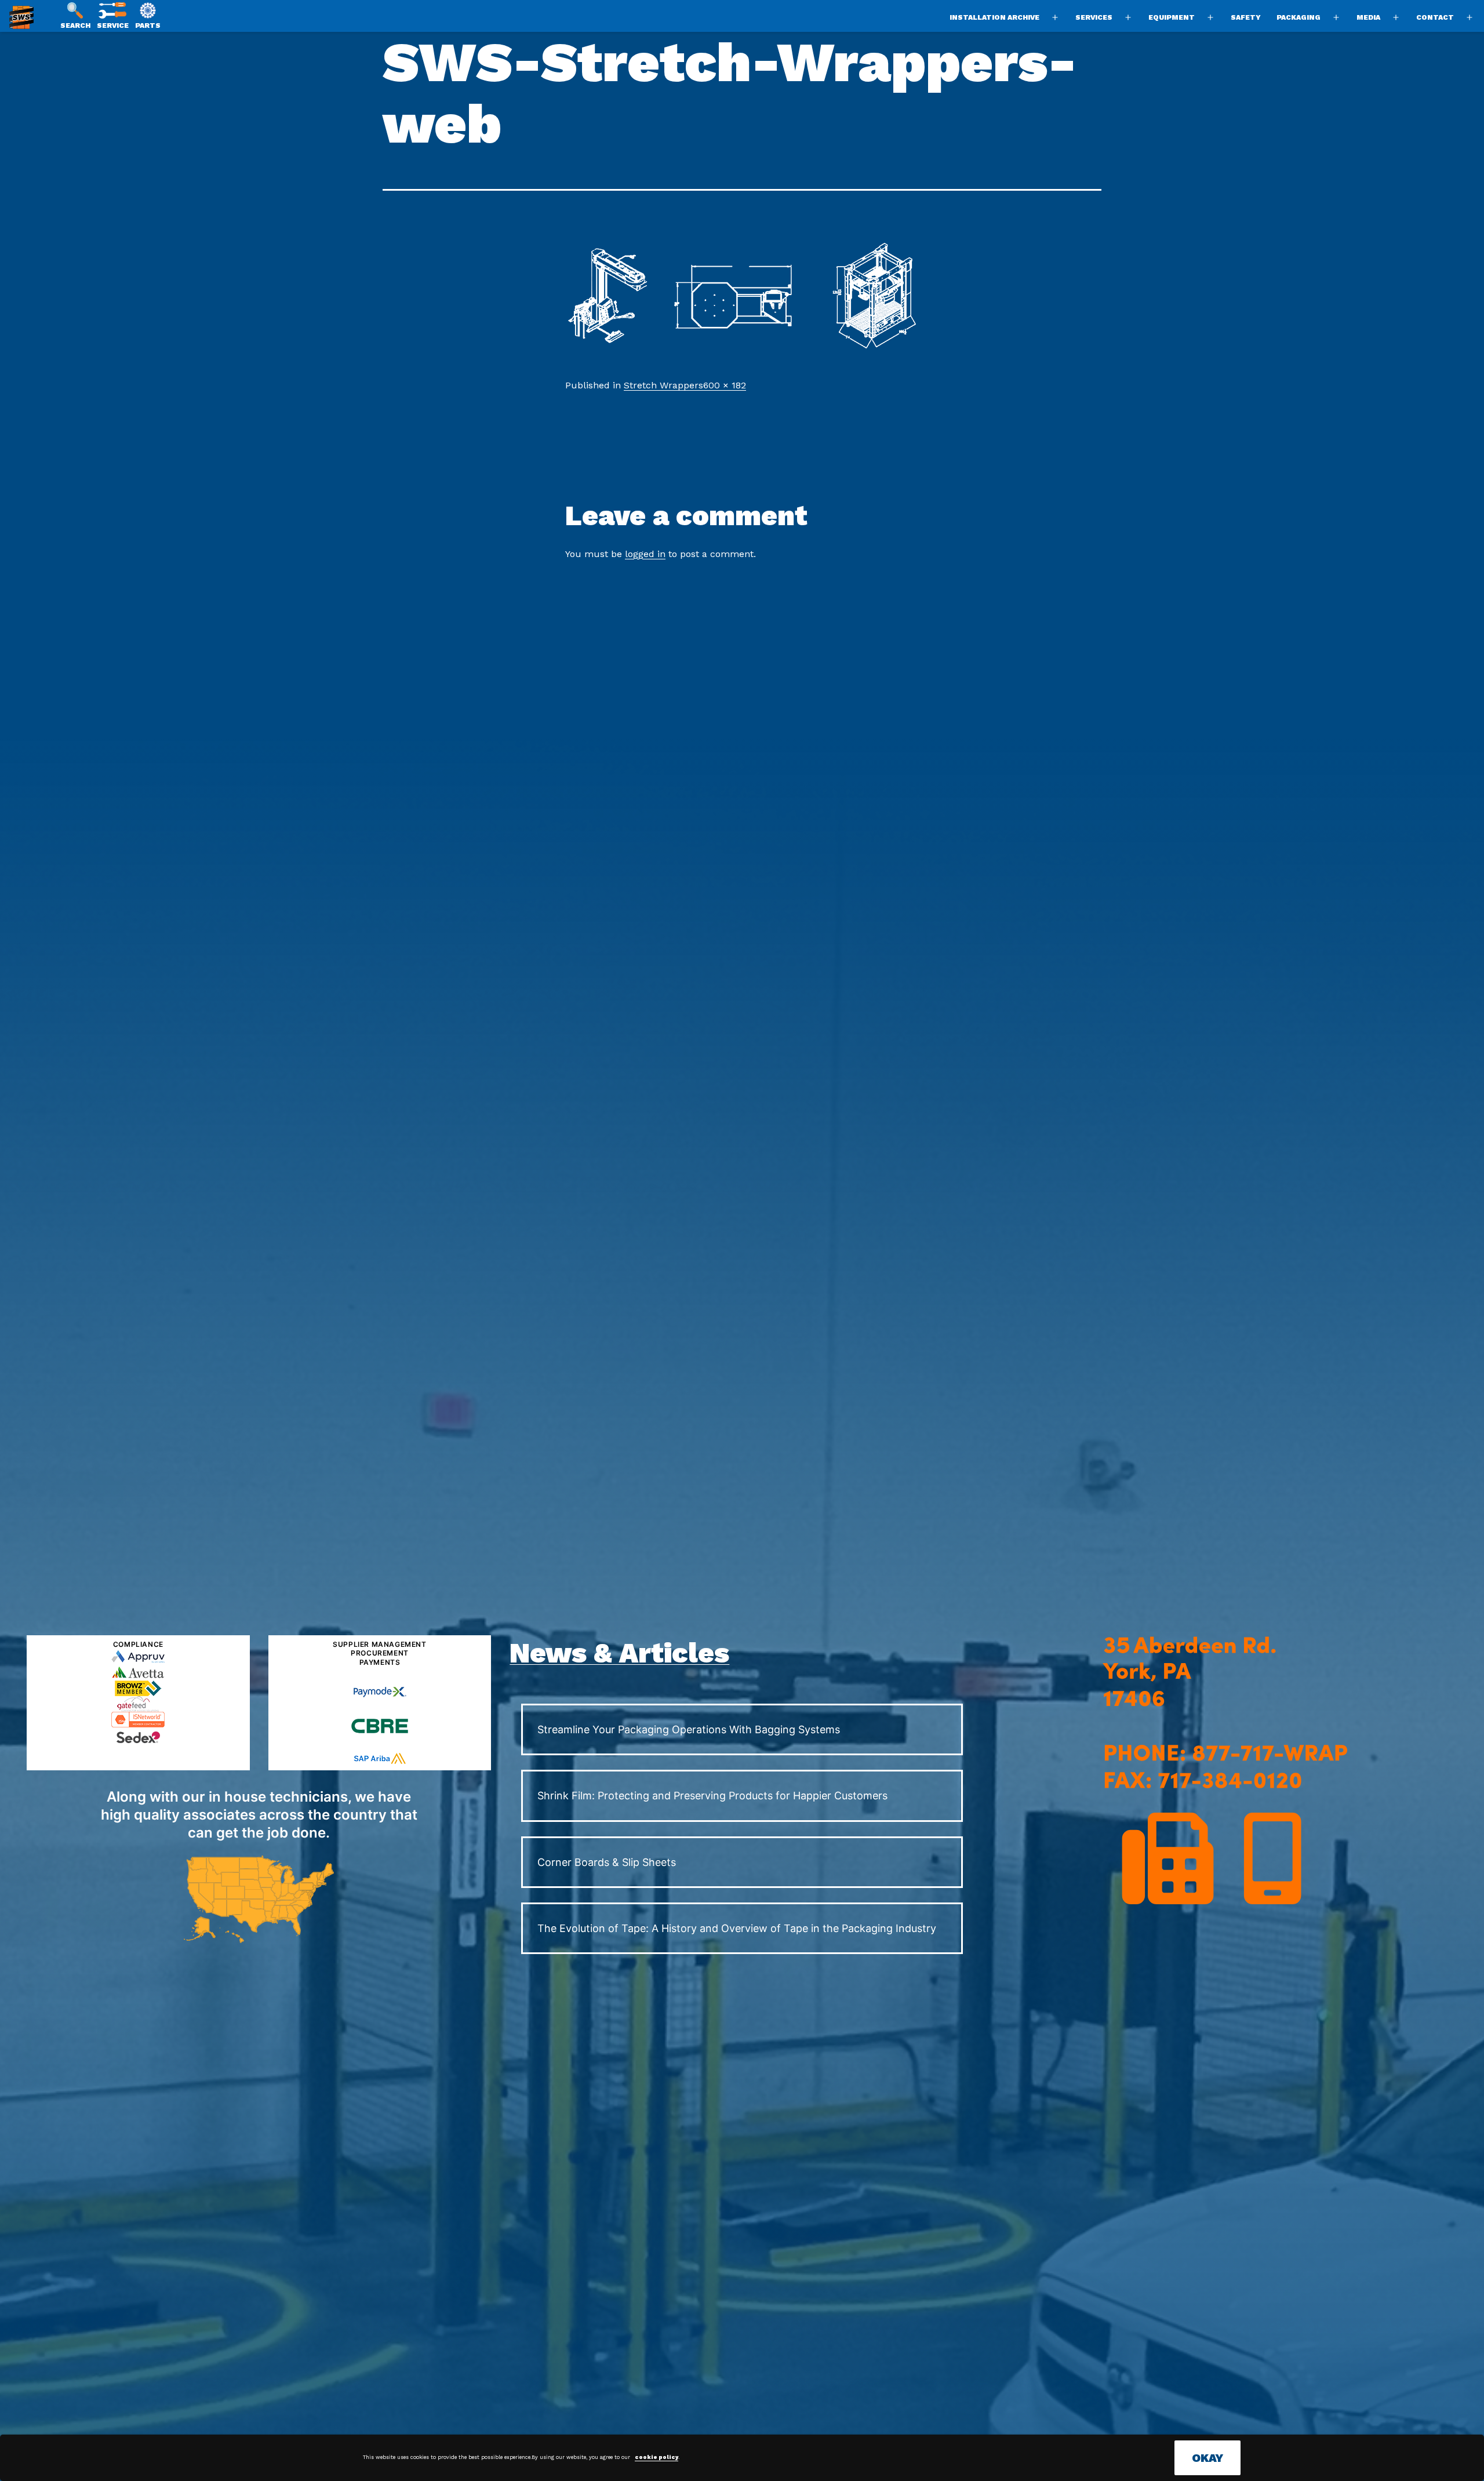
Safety (1246, 17)
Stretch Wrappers (663, 385)
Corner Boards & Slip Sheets (607, 1862)
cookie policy (656, 2457)
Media (1368, 17)
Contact (1435, 17)
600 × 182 (725, 385)
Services (1094, 17)
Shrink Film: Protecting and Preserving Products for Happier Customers (712, 1796)
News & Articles (619, 1653)
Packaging (1298, 17)
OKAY (1207, 2458)
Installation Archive (994, 17)
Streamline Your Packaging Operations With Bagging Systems (689, 1729)
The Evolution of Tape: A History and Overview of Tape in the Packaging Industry (737, 1928)
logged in (645, 554)
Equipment (1172, 17)
